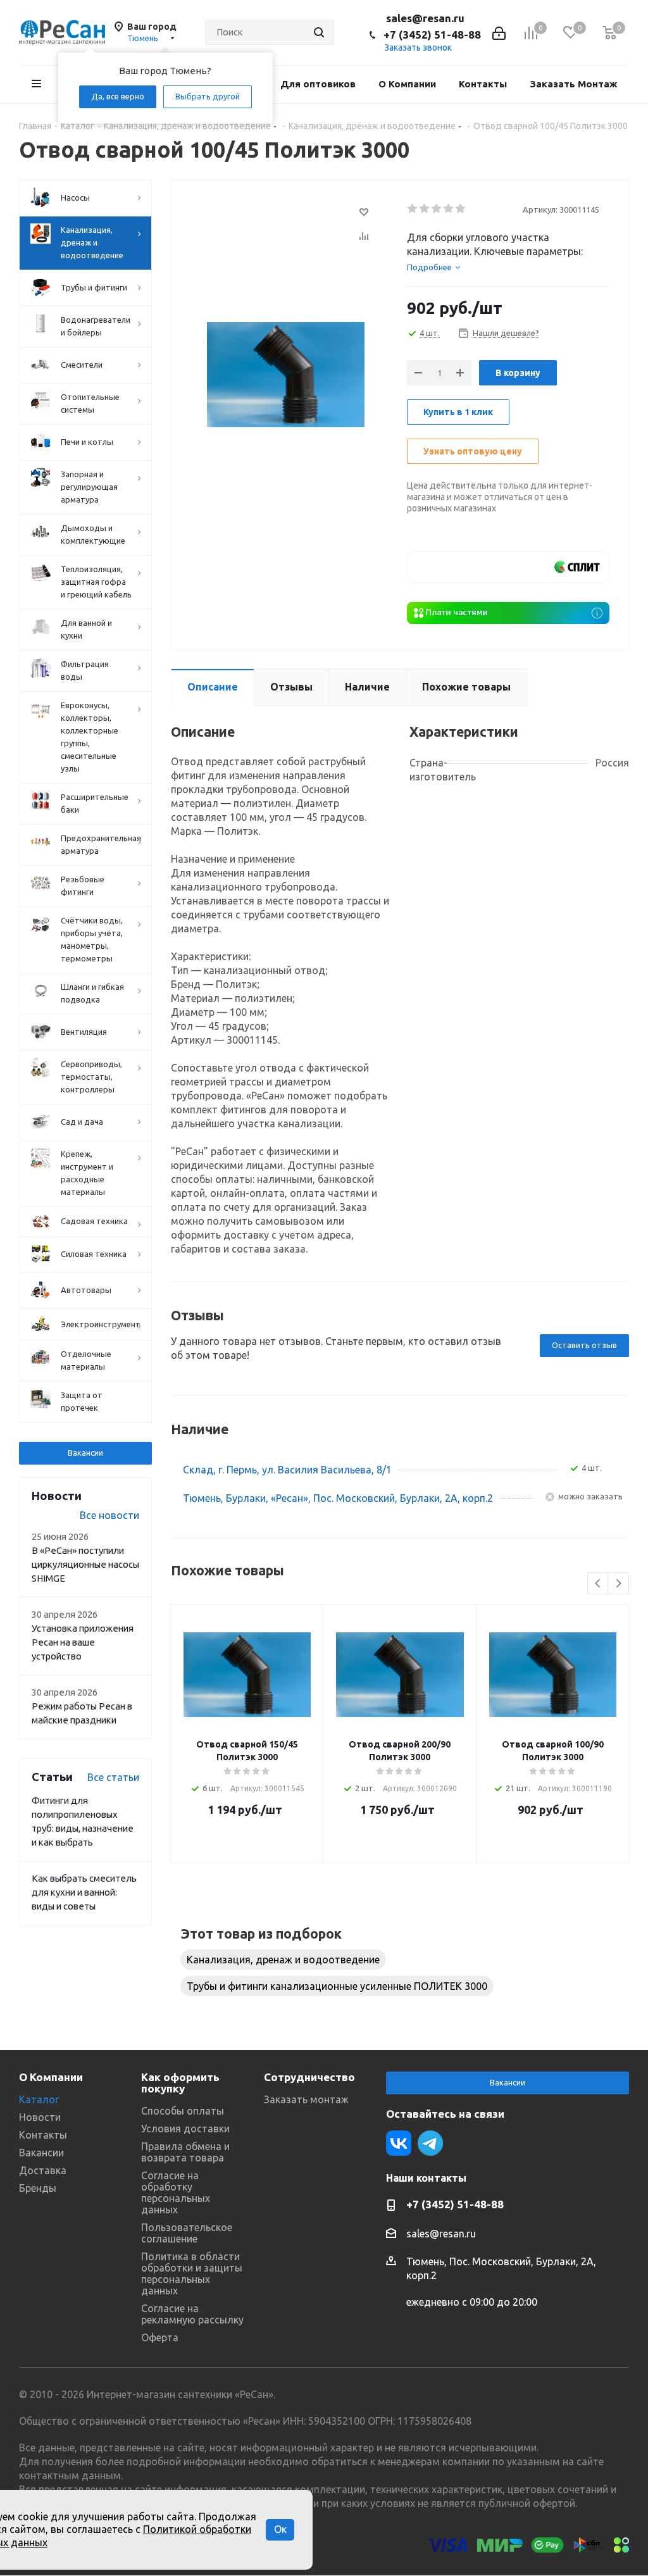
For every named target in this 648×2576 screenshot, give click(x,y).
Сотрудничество (309, 2077)
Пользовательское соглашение (187, 2233)
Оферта (160, 2337)
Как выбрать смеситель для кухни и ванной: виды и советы (84, 1892)
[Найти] (319, 32)
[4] (449, 209)
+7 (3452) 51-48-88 (432, 34)
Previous (598, 1584)
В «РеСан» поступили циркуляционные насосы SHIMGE (85, 1564)
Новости (40, 2117)
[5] (461, 209)
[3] (437, 209)
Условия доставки (185, 2129)
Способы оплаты (183, 2111)
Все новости (109, 1515)
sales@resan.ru (425, 18)
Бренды (38, 2188)
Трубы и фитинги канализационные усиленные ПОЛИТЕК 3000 (337, 1986)
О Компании (51, 2077)
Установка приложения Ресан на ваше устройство (83, 1642)
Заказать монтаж (306, 2099)
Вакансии (85, 1453)
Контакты (43, 2135)
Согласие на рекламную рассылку (192, 2314)
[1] (413, 209)
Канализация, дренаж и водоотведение (283, 1960)
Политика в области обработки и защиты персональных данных (192, 2273)
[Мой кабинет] (499, 32)
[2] (425, 209)
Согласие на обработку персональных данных (176, 2192)
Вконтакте (399, 2143)
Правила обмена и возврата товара (185, 2152)
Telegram (430, 2143)
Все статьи (113, 1777)
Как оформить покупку (180, 2083)
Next (619, 1584)
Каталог (39, 2099)
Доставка (43, 2170)
